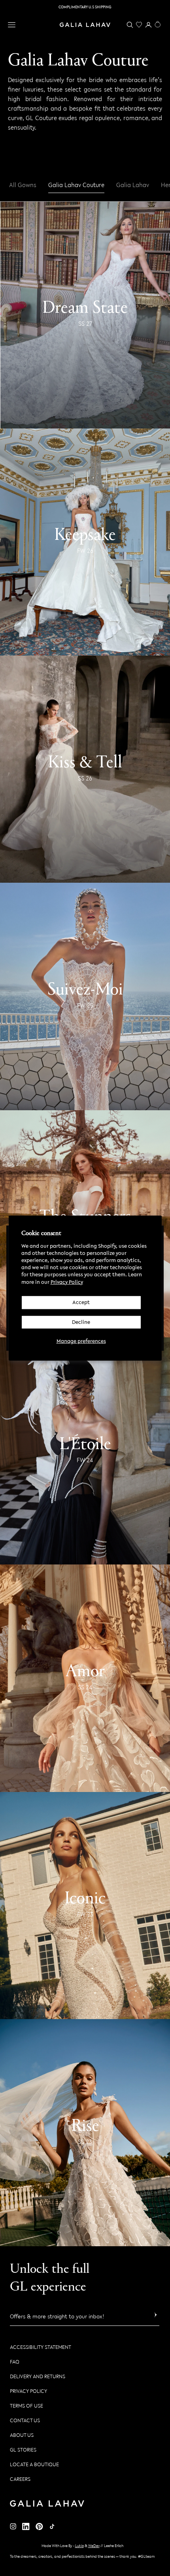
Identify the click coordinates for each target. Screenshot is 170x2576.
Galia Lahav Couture (76, 185)
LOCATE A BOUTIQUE (34, 2464)
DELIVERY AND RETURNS (38, 2376)
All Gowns (23, 185)
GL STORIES (23, 2450)
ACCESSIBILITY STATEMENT (41, 2347)
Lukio (79, 2546)
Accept (81, 1302)
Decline (81, 1322)
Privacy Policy (67, 1282)
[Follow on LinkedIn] (26, 2527)
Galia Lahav (133, 185)
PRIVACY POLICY (28, 2391)
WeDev (94, 2546)
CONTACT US (25, 2420)
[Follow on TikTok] (52, 2526)
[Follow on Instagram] (13, 2526)
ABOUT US (22, 2435)
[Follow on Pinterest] (39, 2527)
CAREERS (20, 2479)
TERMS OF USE (26, 2406)
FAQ (15, 2362)
